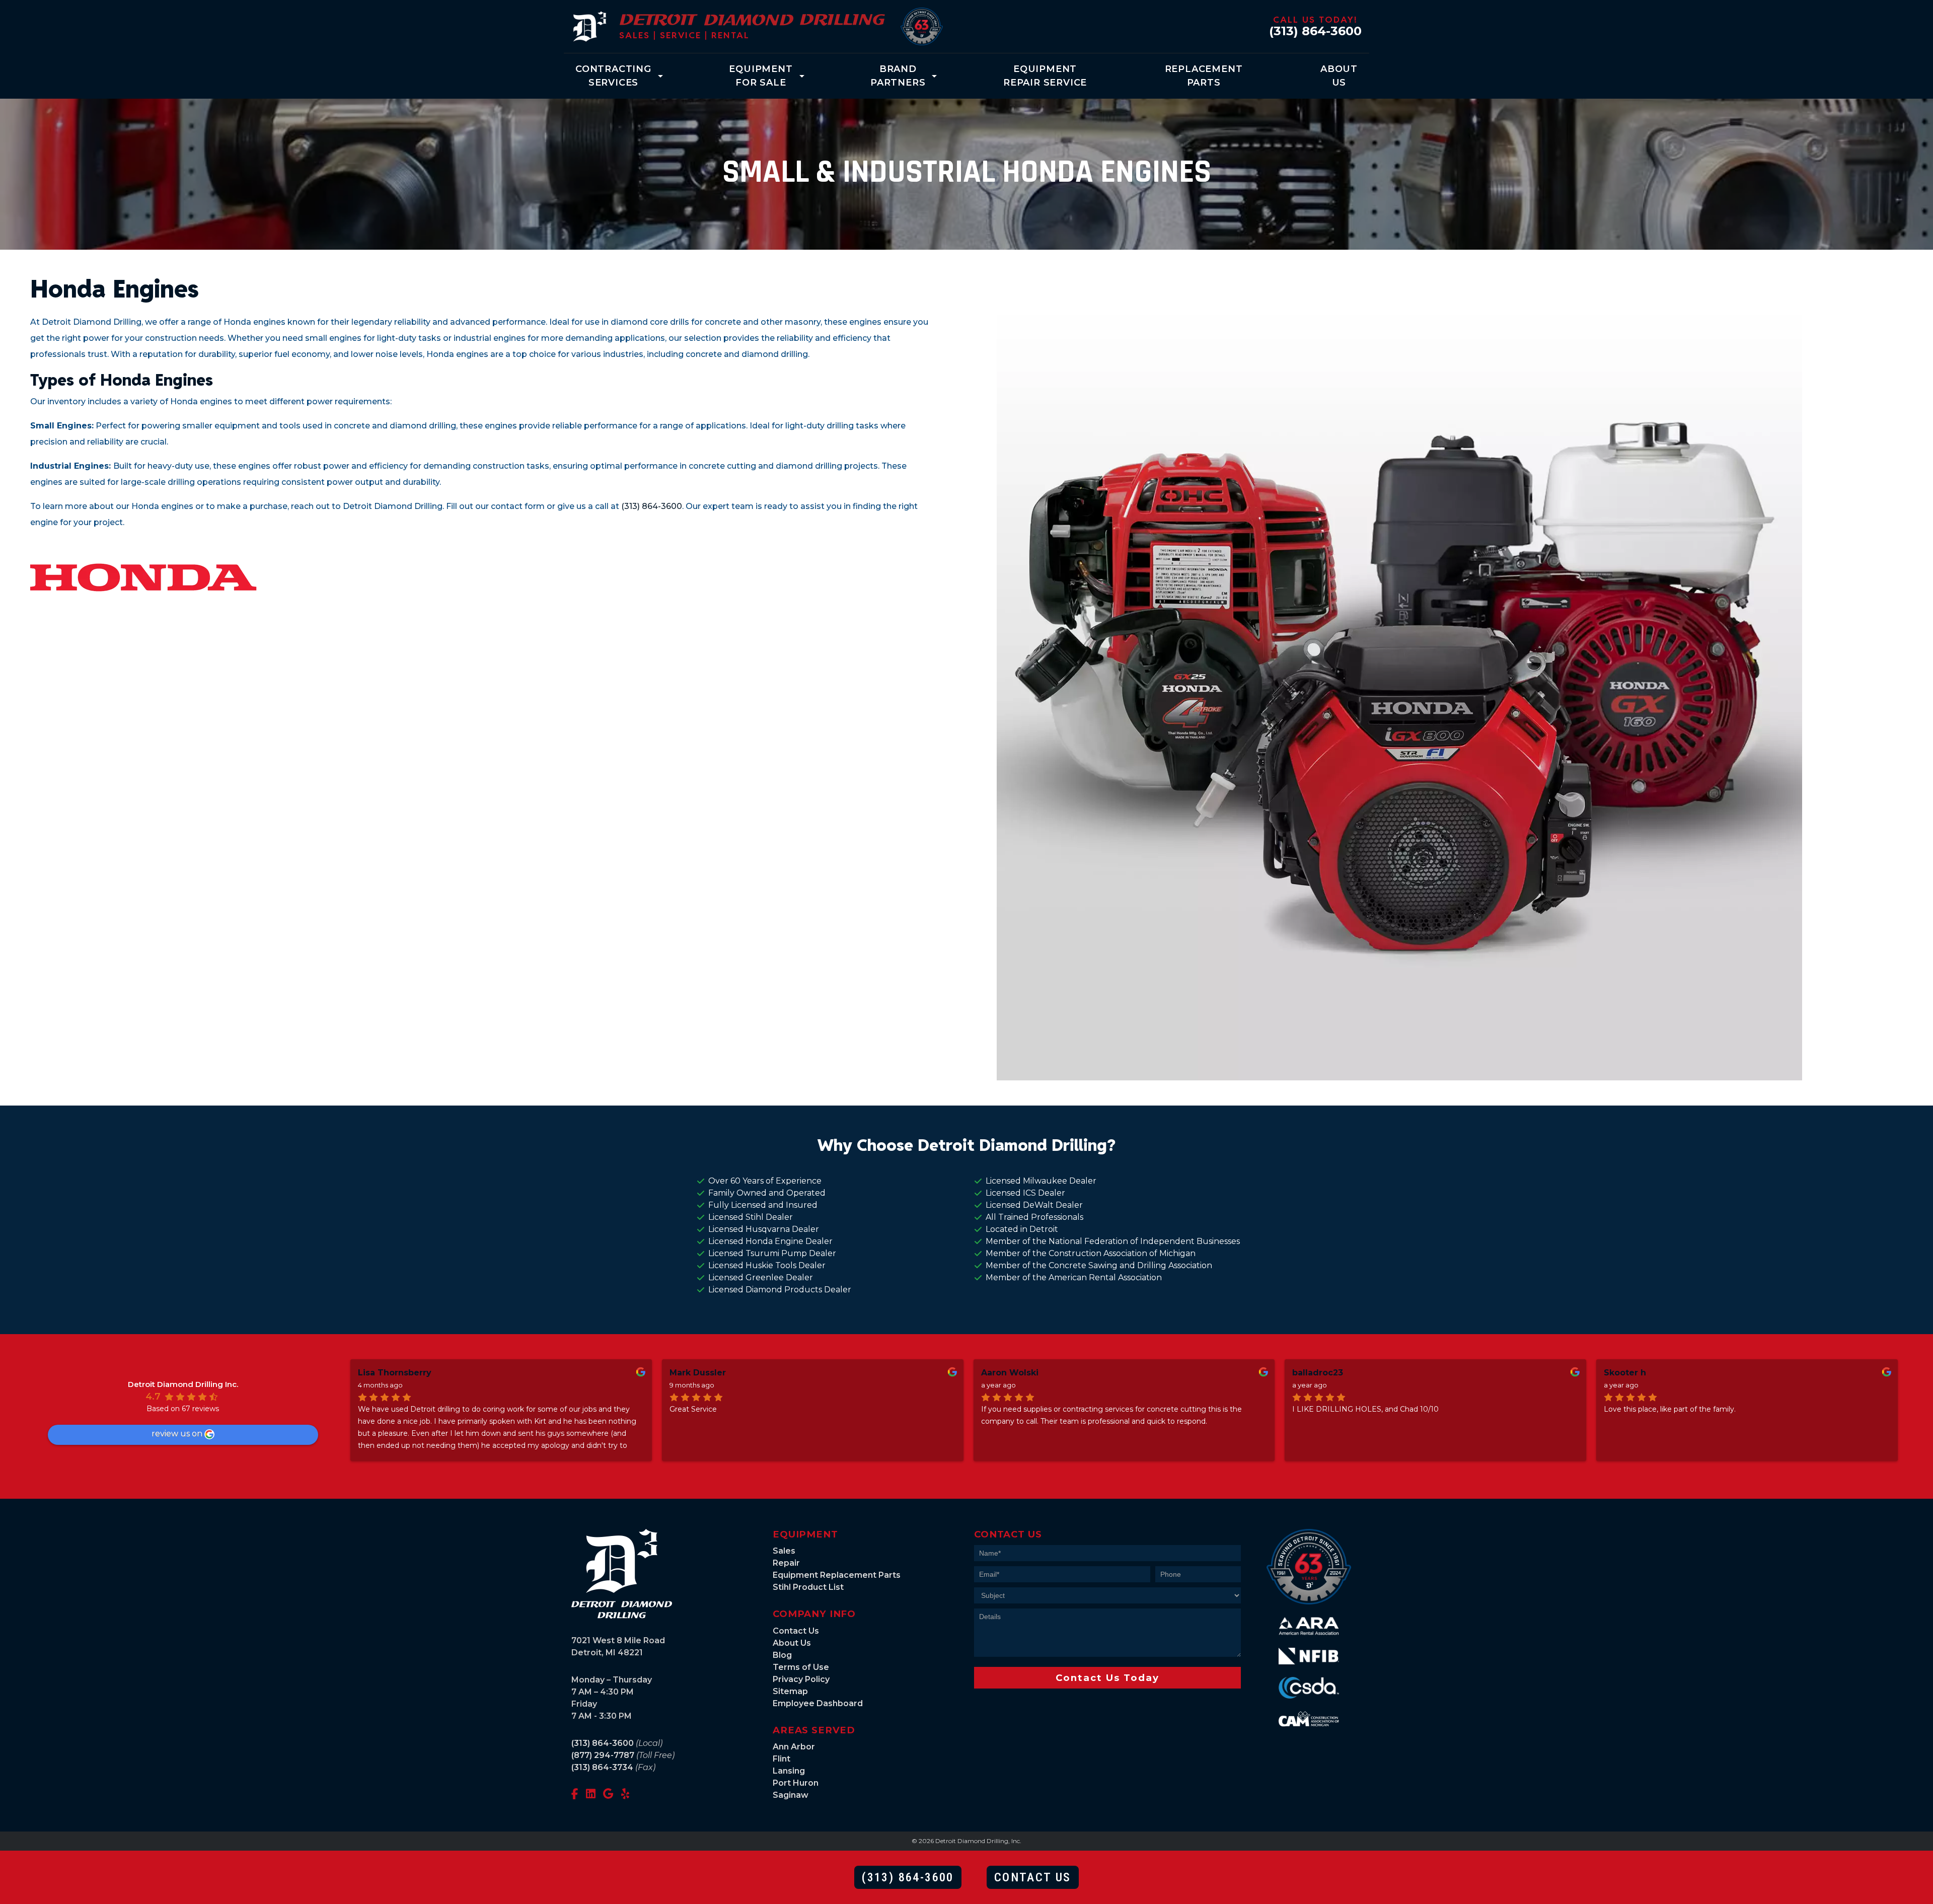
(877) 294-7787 (603, 1755)
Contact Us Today (1107, 1678)
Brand (898, 76)
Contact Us (796, 1631)
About (1339, 76)
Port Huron (796, 1783)
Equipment (761, 76)
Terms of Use (801, 1667)
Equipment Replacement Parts (837, 1575)
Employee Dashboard (818, 1703)
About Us (792, 1643)
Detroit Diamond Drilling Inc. (183, 1384)
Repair (786, 1563)
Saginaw (791, 1795)
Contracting (613, 76)
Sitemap (790, 1691)
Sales (784, 1551)
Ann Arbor (794, 1747)
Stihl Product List (808, 1587)
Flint (782, 1759)
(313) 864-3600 (1315, 31)
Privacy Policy (801, 1679)
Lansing (789, 1771)
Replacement (1204, 76)
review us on (177, 1434)
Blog (782, 1655)
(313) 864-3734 (602, 1767)
